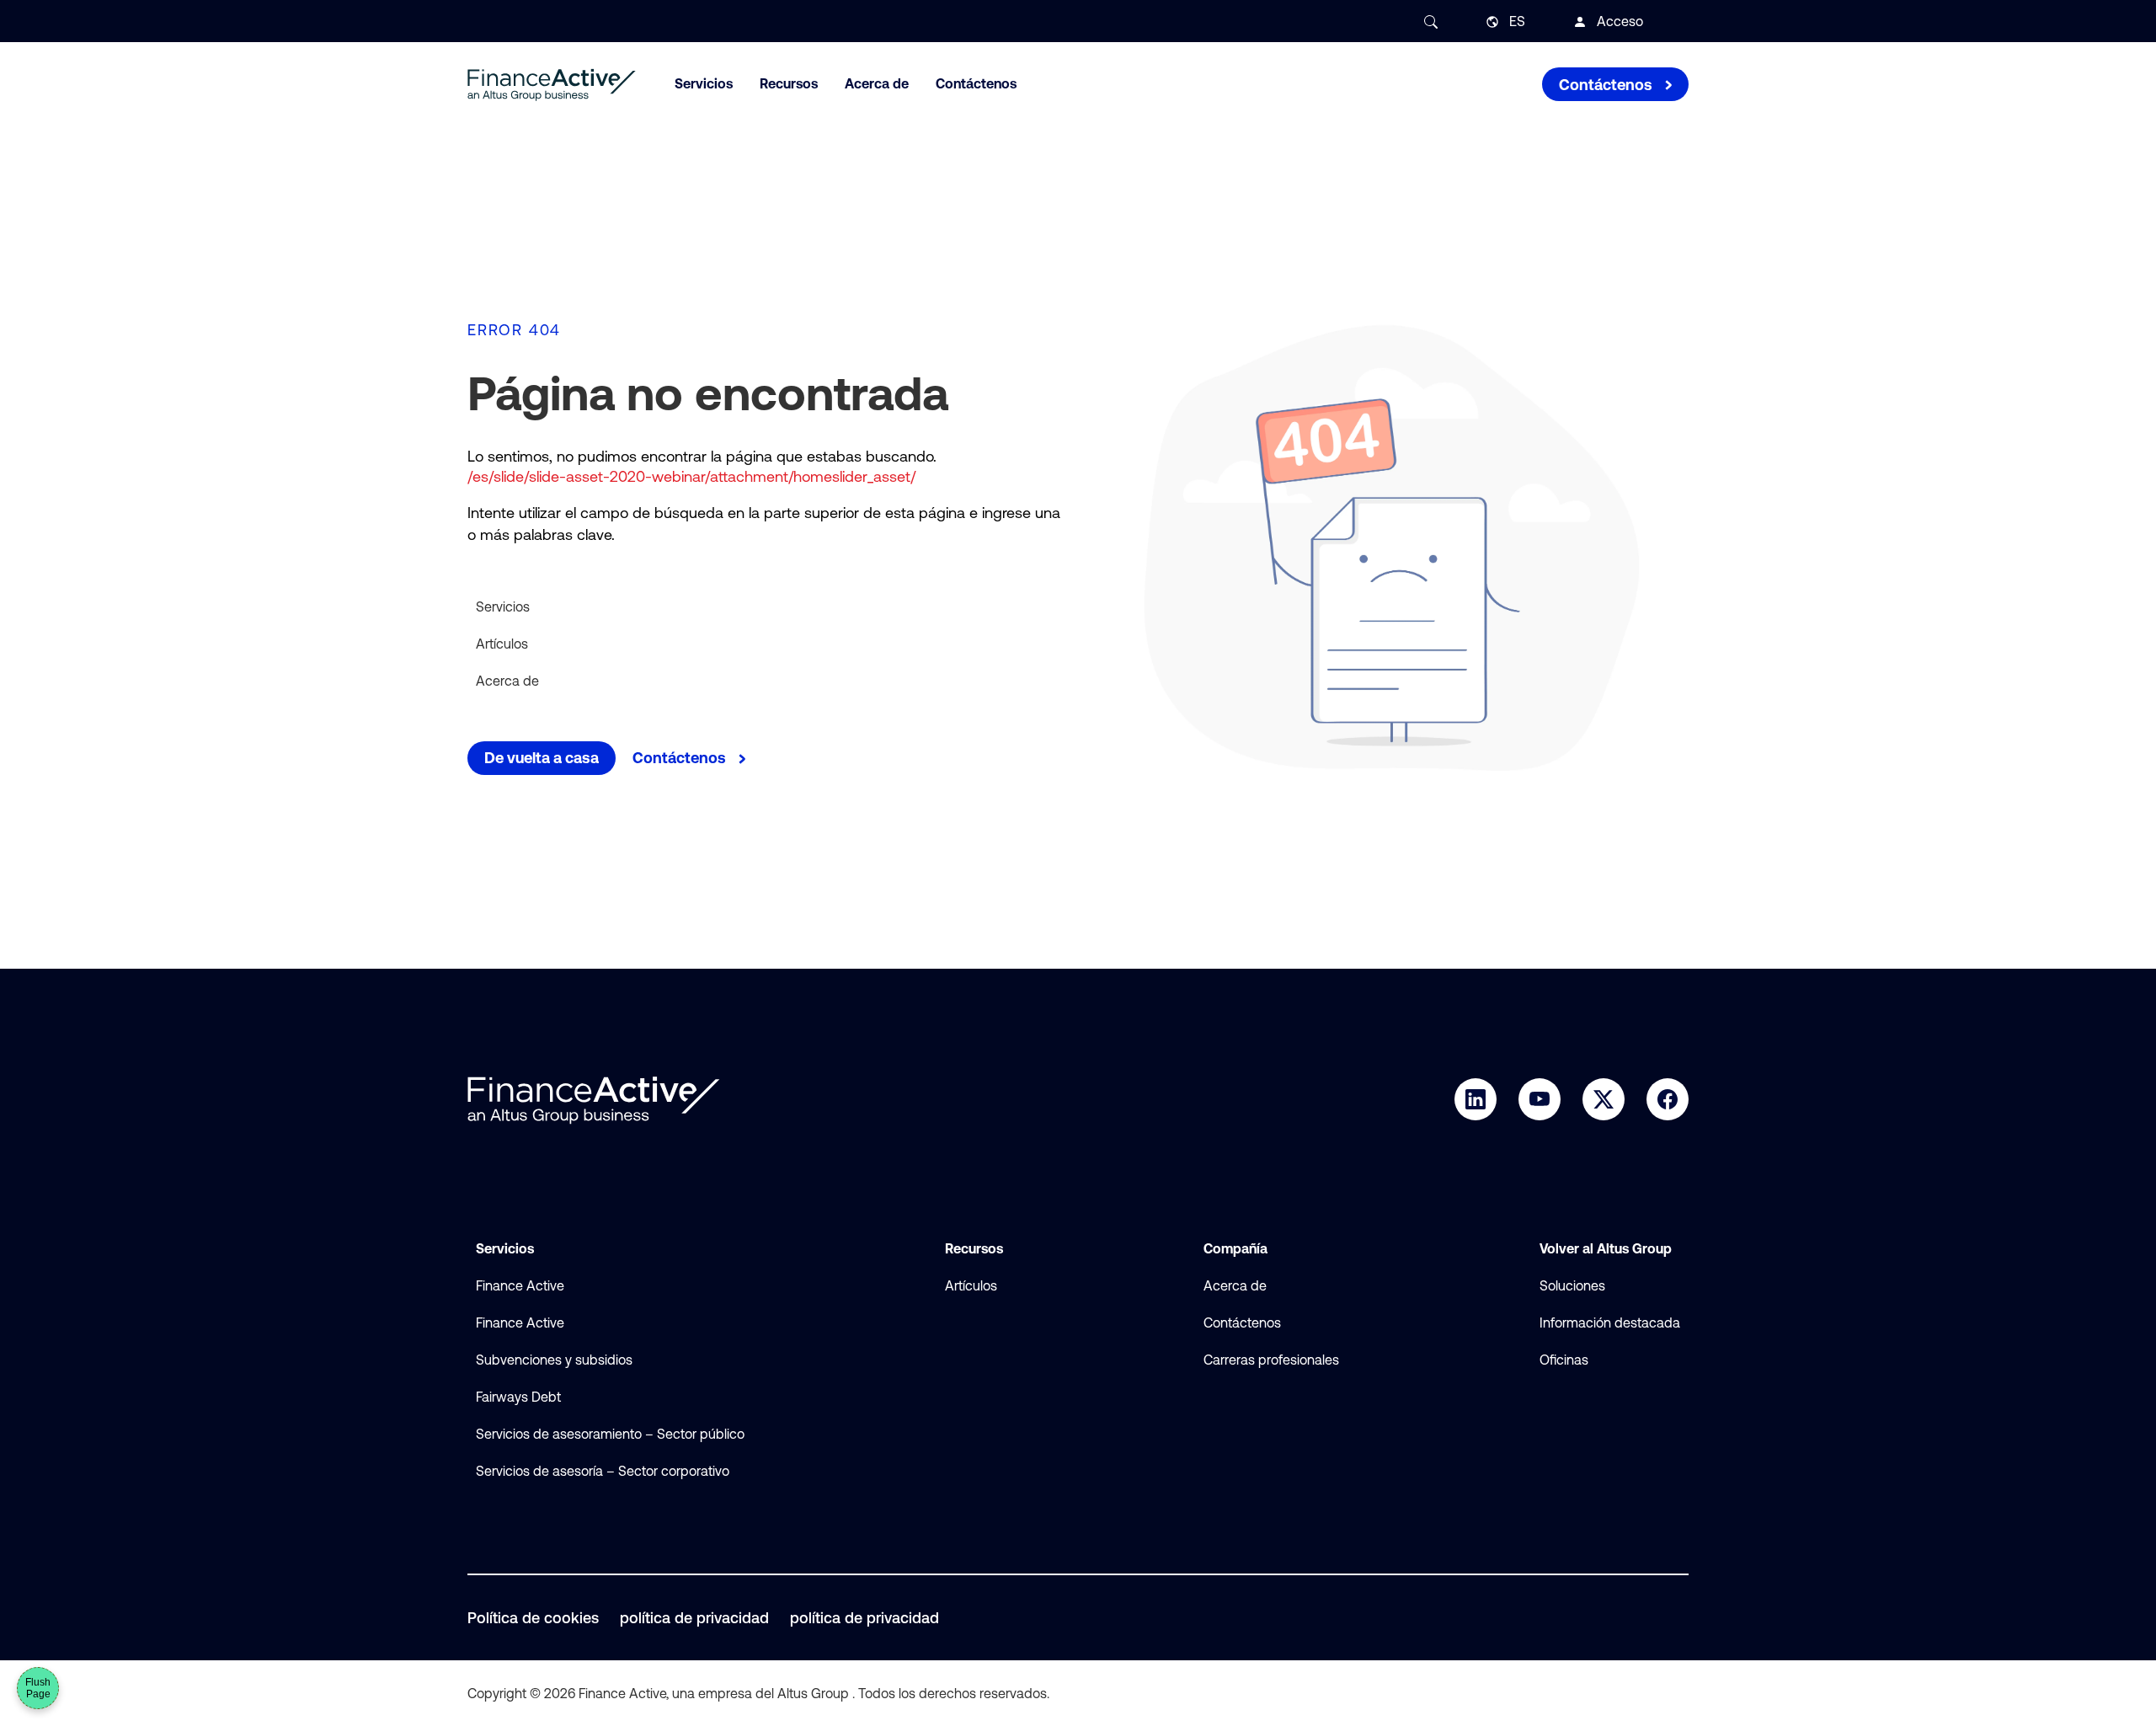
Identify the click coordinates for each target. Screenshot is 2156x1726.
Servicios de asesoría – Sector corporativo (603, 1471)
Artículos (502, 644)
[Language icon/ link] (1492, 22)
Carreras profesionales (1271, 1360)
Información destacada (1610, 1323)
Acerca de (507, 681)
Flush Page (38, 1688)
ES (1517, 21)
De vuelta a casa (542, 758)
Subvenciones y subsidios (554, 1360)
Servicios (503, 607)
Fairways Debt (518, 1397)
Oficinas (1564, 1360)
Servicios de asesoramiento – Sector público (610, 1434)
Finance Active (520, 1285)
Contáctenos (1242, 1323)
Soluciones (1572, 1285)
